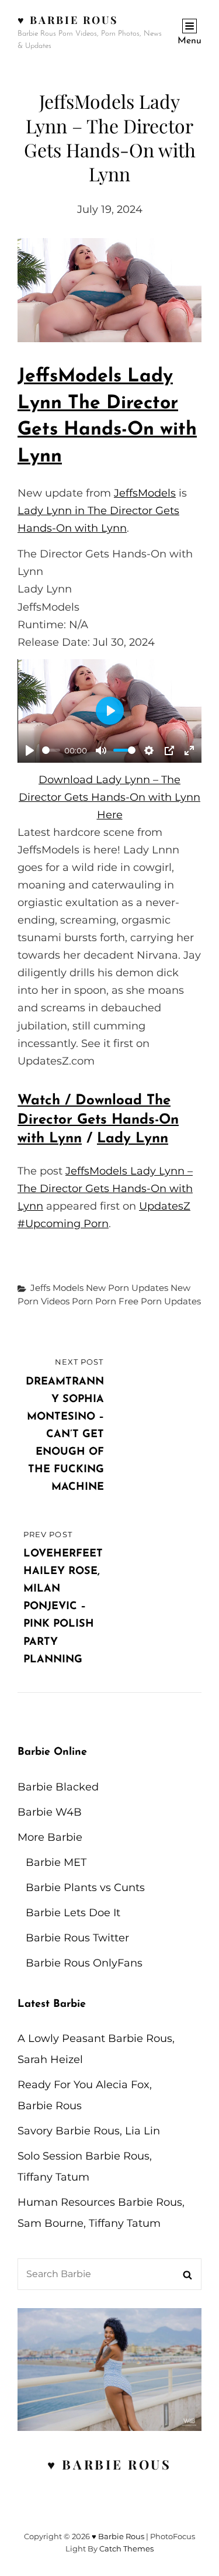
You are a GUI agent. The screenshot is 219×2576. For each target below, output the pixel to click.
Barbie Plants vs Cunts (85, 1888)
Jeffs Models (57, 1288)
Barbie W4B (50, 1812)
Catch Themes (126, 2549)
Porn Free (117, 1301)
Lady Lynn (133, 1139)
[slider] (51, 750)
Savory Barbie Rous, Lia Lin (89, 2131)
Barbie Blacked (58, 1787)
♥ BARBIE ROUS (109, 2464)
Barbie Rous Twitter (77, 1938)
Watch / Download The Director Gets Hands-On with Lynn (98, 1120)
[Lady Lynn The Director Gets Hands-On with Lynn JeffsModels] (109, 290)
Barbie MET (56, 1862)
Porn (82, 1301)
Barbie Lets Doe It (73, 1913)
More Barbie (50, 1837)
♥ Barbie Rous (68, 20)
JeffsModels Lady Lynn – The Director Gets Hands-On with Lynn (105, 1189)
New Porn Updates (127, 1288)
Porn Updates (171, 1301)
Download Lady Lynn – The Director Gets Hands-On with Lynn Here (109, 797)
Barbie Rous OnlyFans (84, 1963)
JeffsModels (145, 493)
